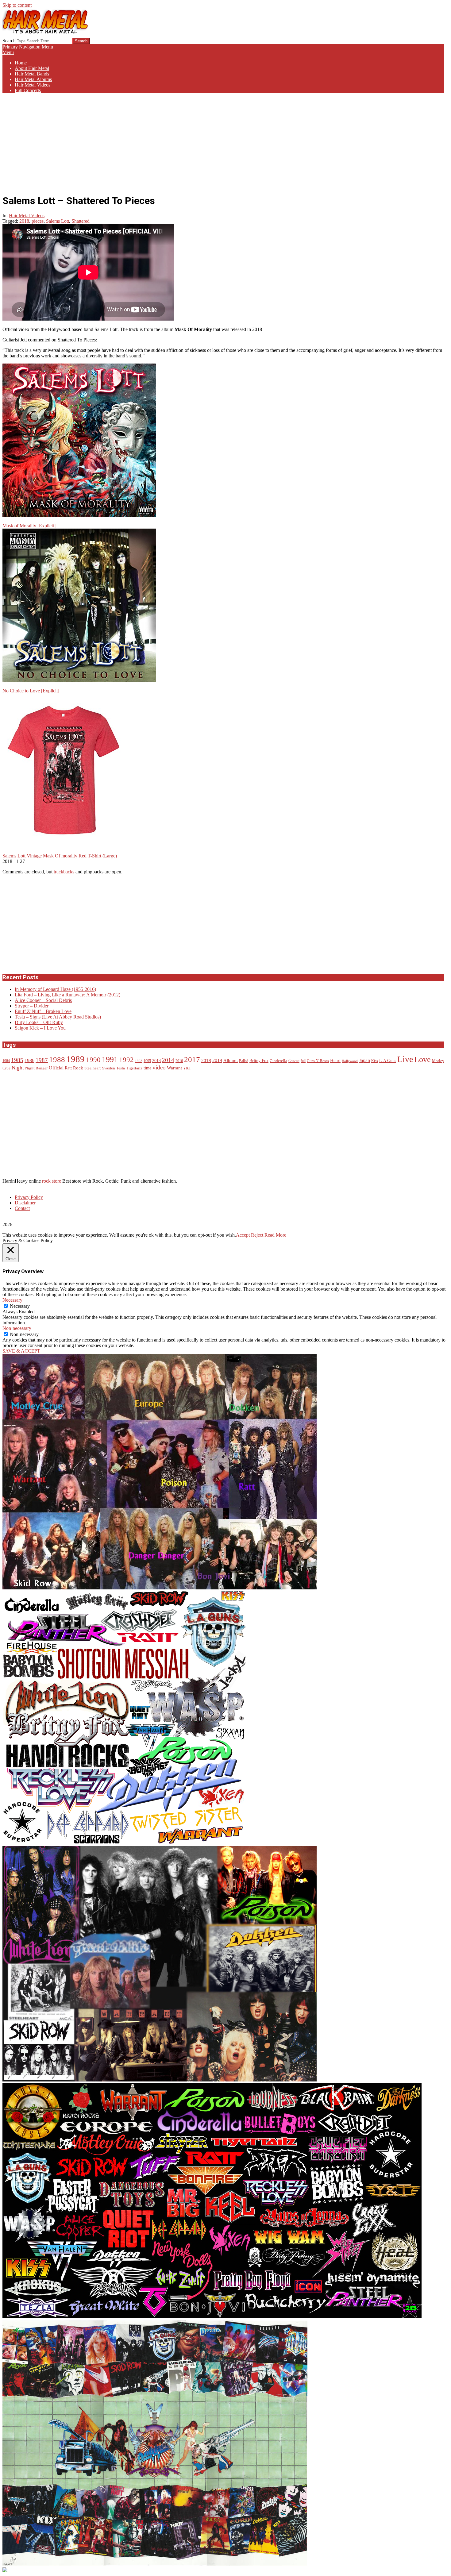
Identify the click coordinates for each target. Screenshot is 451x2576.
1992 (126, 1060)
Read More (275, 1235)
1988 (57, 1059)
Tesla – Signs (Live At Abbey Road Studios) (58, 1017)
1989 (75, 1059)
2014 (168, 1060)
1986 (29, 1061)
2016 (179, 1061)
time (147, 1068)
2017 (192, 1059)
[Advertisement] (223, 141)
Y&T (187, 1068)
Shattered (81, 221)
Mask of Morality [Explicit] (29, 526)
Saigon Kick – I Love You (40, 1028)
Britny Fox (259, 1061)
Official (56, 1068)
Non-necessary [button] (17, 1328)
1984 (6, 1061)
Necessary (20, 1306)
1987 (42, 1060)
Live (405, 1059)
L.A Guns (388, 1061)
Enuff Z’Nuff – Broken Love (43, 1011)
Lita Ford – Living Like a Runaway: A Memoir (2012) (67, 995)
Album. (231, 1061)
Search (9, 41)
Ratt (68, 1068)
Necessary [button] (12, 1300)
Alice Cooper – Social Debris (43, 1000)
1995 (147, 1061)
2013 (156, 1061)
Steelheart (93, 1068)
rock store (52, 1181)
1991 (110, 1059)
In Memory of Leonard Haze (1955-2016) (55, 989)
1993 (139, 1061)
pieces (38, 221)
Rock (78, 1068)
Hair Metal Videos (27, 216)
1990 (93, 1060)
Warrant (174, 1068)
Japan (364, 1061)
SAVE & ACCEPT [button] (21, 1351)
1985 (17, 1060)
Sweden (109, 1068)
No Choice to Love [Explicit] (31, 691)
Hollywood (350, 1061)
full (303, 1061)
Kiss (375, 1061)
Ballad (244, 1061)
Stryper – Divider (32, 1006)
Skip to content (17, 5)
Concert (294, 1061)
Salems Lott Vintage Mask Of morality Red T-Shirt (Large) (60, 856)
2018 (24, 221)
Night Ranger (36, 1068)
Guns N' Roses (318, 1061)
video (159, 1067)
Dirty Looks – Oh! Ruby (39, 1022)
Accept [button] (243, 1235)
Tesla (121, 1068)
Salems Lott (58, 221)
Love (422, 1059)
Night (18, 1068)
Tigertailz (134, 1068)
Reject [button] (257, 1235)
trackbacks (64, 872)
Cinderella (278, 1061)
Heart (335, 1060)
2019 (217, 1061)
